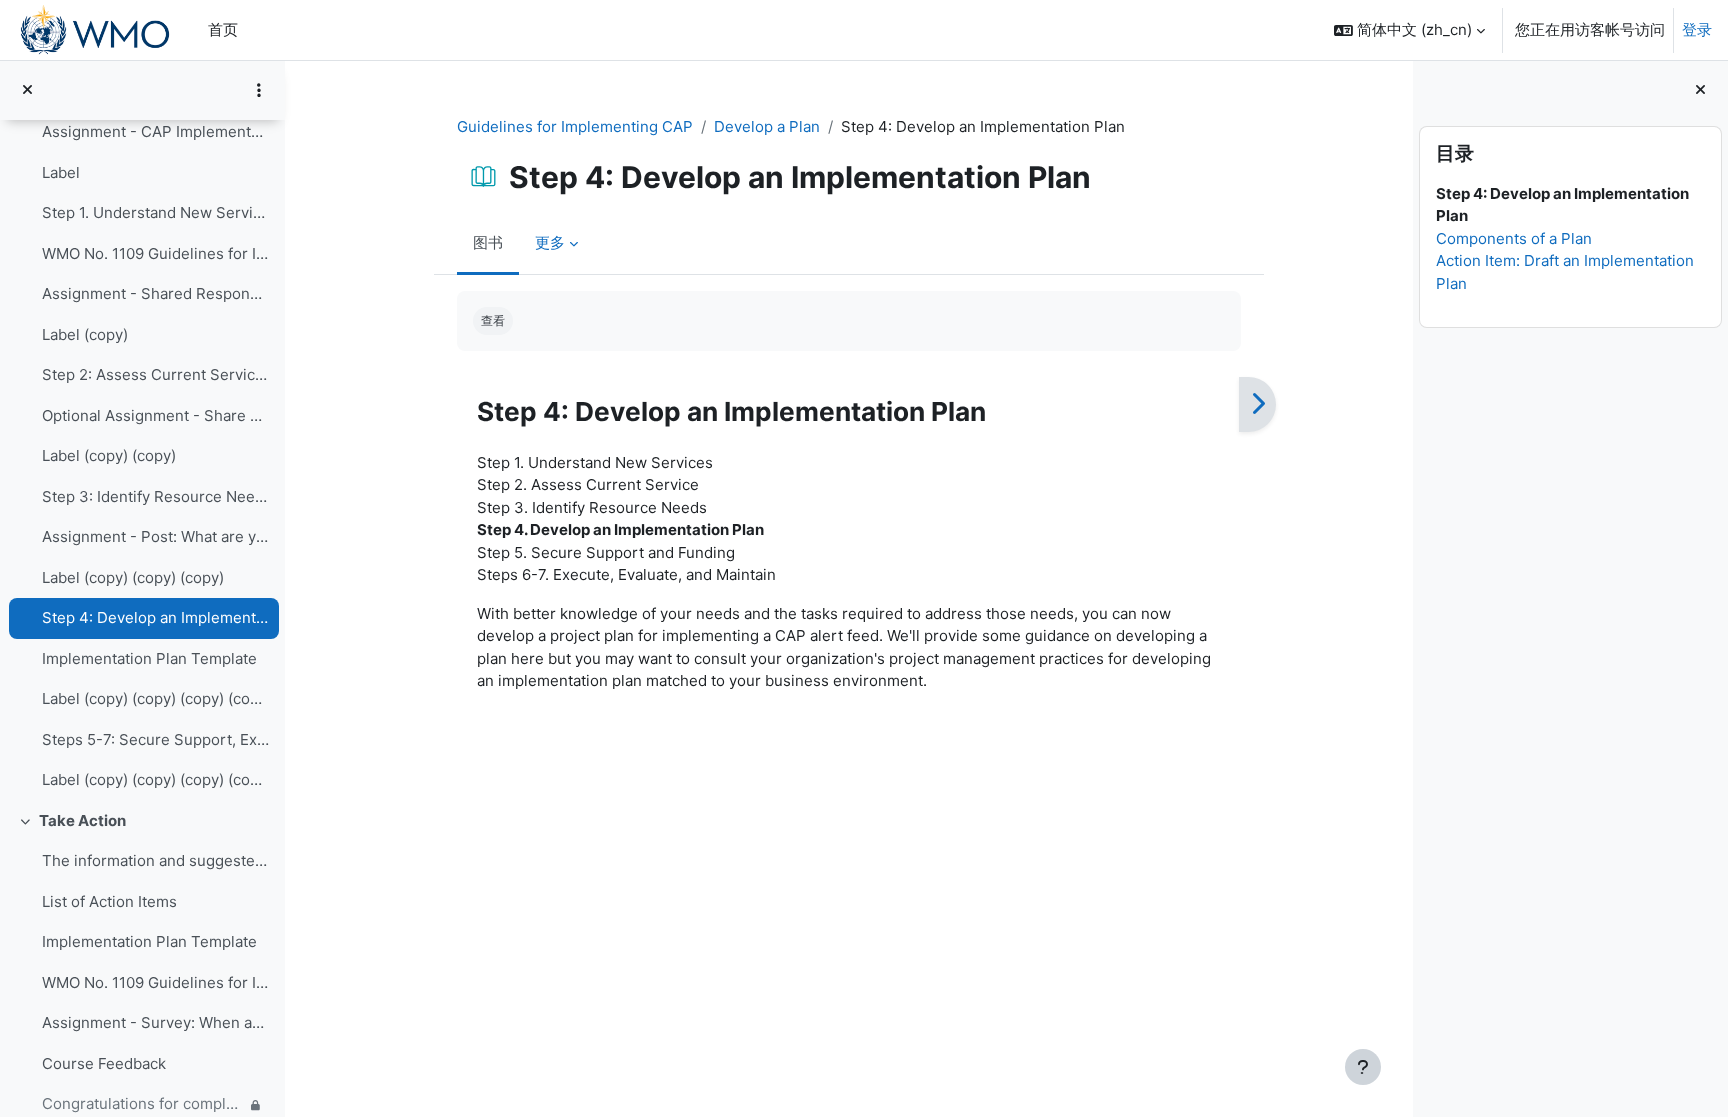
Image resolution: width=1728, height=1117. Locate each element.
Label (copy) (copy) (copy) (133, 577)
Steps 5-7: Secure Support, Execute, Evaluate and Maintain (155, 739)
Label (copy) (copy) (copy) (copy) (155, 698)
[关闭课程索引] (27, 90)
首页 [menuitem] (223, 29)
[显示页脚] (1363, 1067)
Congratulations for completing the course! (143, 1103)
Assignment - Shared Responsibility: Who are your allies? (155, 293)
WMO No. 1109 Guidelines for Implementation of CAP (155, 253)
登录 (1697, 29)
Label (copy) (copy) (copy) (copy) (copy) (155, 779)
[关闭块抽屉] (1700, 90)
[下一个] (1257, 405)
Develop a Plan (767, 126)
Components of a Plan (1514, 238)
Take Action (82, 820)
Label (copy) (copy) (109, 455)
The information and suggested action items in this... (155, 860)
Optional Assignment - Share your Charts (155, 415)
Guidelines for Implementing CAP (575, 126)
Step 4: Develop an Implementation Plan (155, 617)
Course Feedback (104, 1063)
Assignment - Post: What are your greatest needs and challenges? (155, 536)
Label (61, 172)
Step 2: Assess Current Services (155, 374)
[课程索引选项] (259, 90)
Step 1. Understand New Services (155, 212)
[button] (1409, 30)
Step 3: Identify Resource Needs (155, 496)
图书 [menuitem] (488, 242)
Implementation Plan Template (149, 658)
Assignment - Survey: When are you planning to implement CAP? (155, 1022)
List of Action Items (109, 901)
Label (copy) (85, 334)
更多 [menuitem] (550, 242)
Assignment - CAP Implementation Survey (155, 131)
